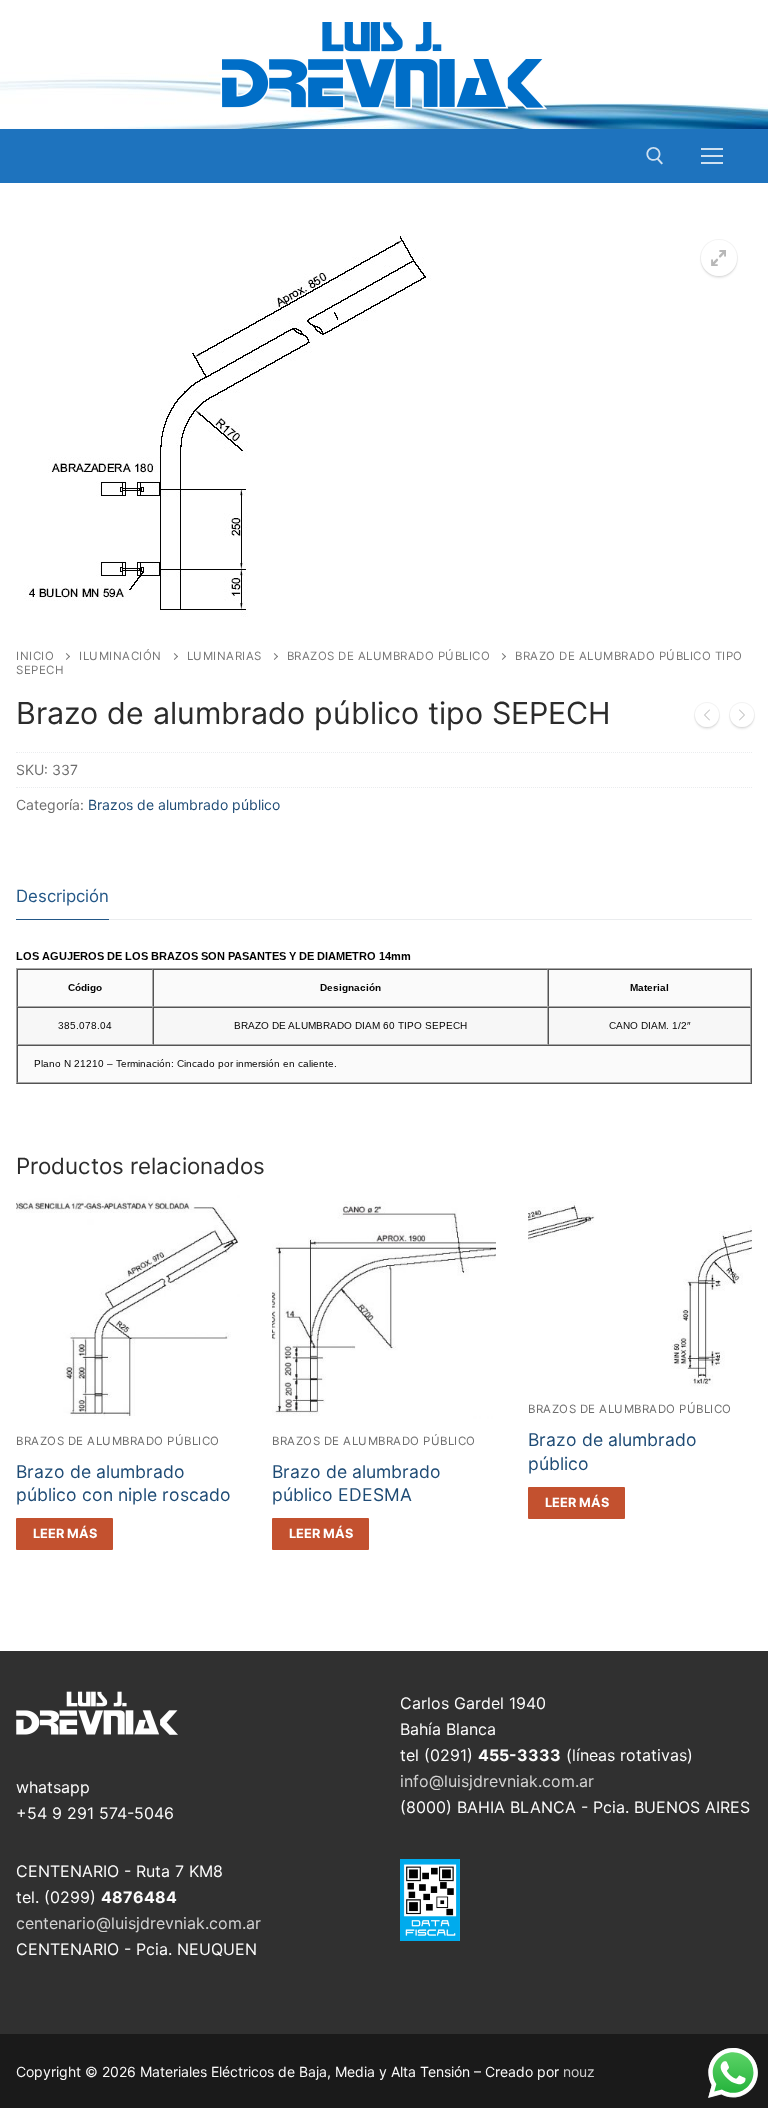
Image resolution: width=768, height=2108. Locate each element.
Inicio (35, 656)
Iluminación (120, 656)
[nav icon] (712, 156)
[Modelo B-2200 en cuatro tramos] (742, 719)
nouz (579, 2071)
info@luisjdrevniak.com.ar (497, 1781)
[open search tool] (655, 156)
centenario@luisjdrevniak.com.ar (138, 1923)
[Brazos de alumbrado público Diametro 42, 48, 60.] (707, 719)
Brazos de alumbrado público (389, 656)
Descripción (62, 896)
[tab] (62, 897)
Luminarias (224, 656)
